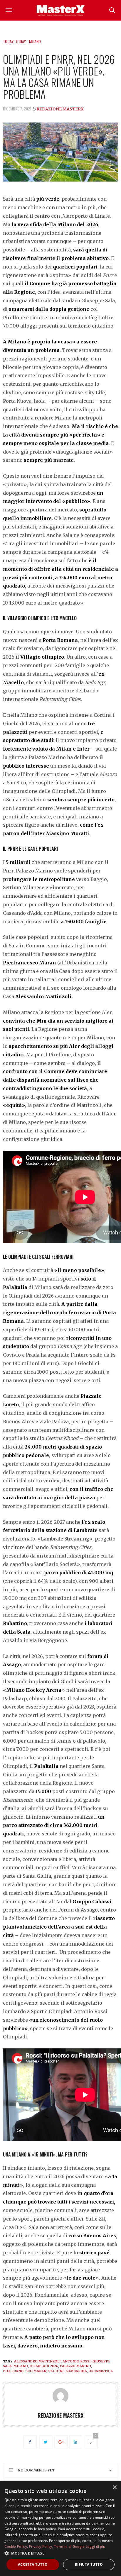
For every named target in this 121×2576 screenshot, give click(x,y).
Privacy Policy (41, 2546)
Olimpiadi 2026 (44, 2366)
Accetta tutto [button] (33, 2564)
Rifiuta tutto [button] (89, 2564)
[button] (60, 2553)
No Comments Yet (36, 2470)
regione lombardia (68, 2371)
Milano (21, 2366)
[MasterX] (60, 10)
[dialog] (60, 2529)
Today (8, 41)
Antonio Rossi (77, 2361)
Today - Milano (28, 41)
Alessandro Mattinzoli (37, 2361)
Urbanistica (101, 2371)
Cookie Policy (16, 2546)
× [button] (114, 2487)
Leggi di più (96, 2546)
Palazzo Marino (75, 2366)
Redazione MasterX (60, 109)
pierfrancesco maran (25, 2371)
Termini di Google (69, 2546)
